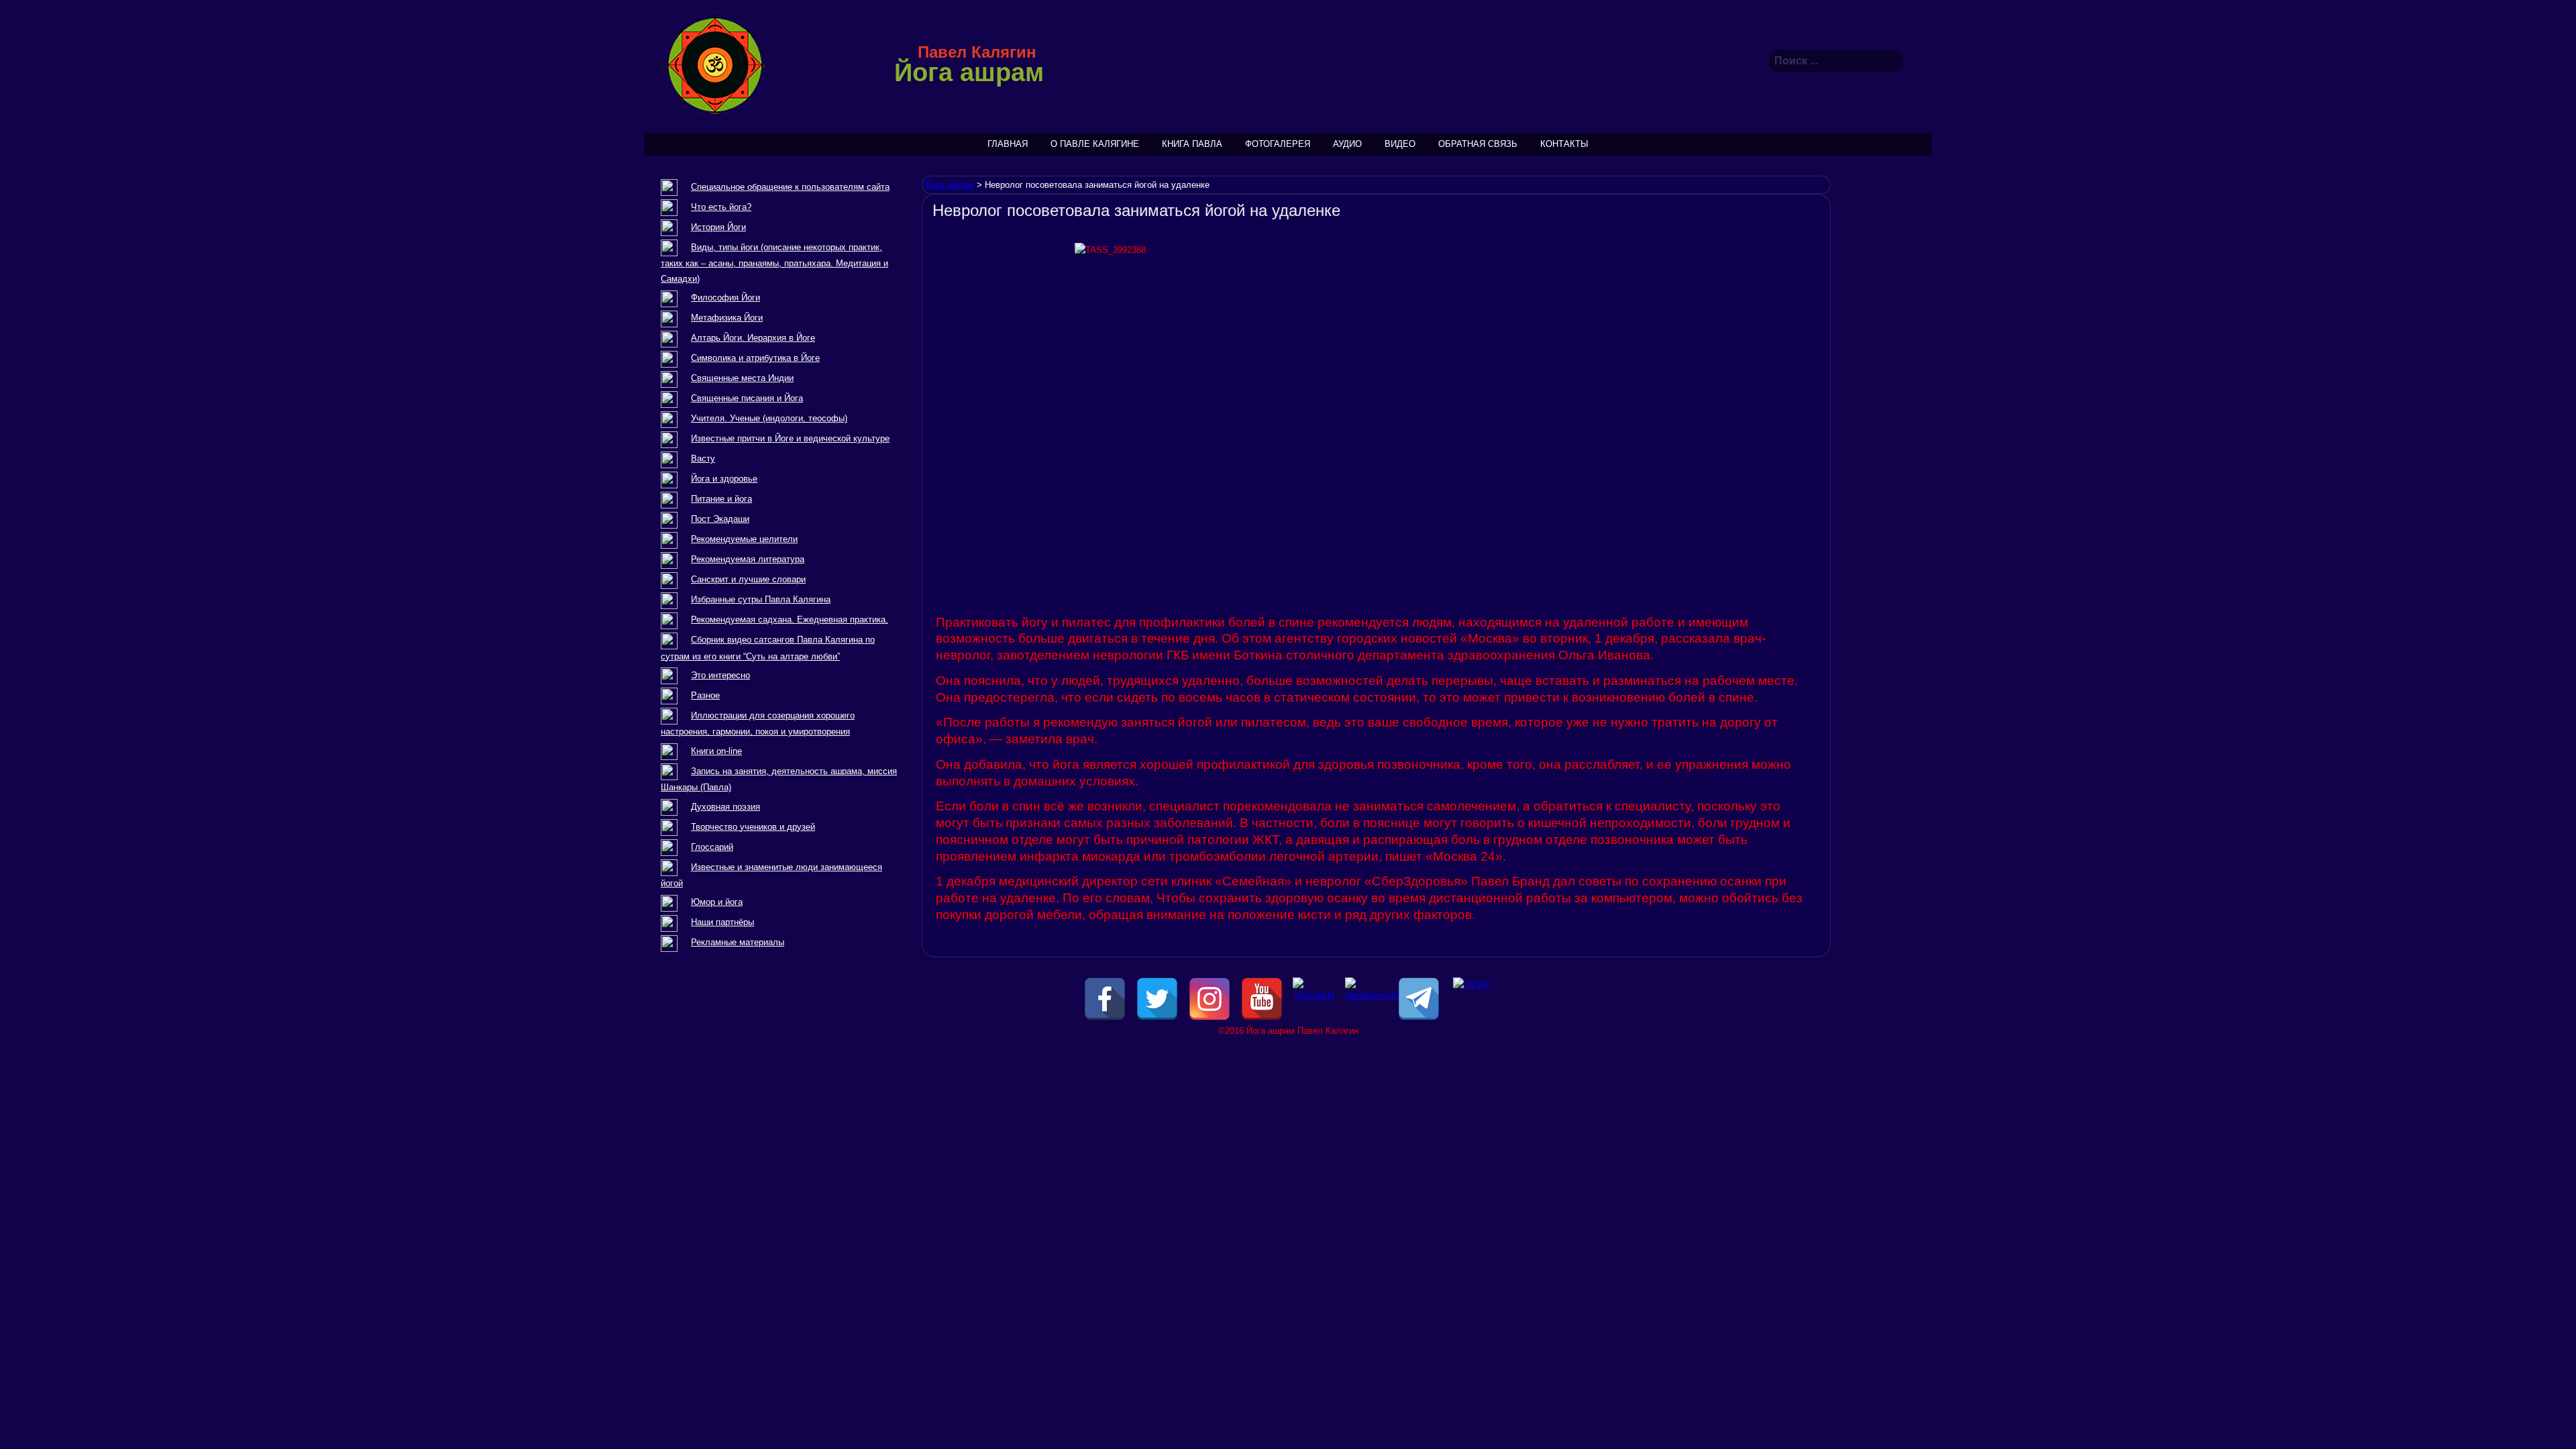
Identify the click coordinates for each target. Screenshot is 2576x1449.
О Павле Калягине (1095, 144)
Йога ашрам (969, 72)
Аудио (1347, 144)
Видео (1400, 144)
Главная (1008, 144)
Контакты (1564, 144)
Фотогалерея (1278, 144)
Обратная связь (1478, 144)
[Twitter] (1157, 999)
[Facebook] (1105, 999)
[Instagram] (1210, 999)
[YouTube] (1262, 999)
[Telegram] (1419, 999)
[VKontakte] (1314, 999)
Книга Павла (1192, 144)
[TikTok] (1471, 999)
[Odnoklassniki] (1366, 999)
